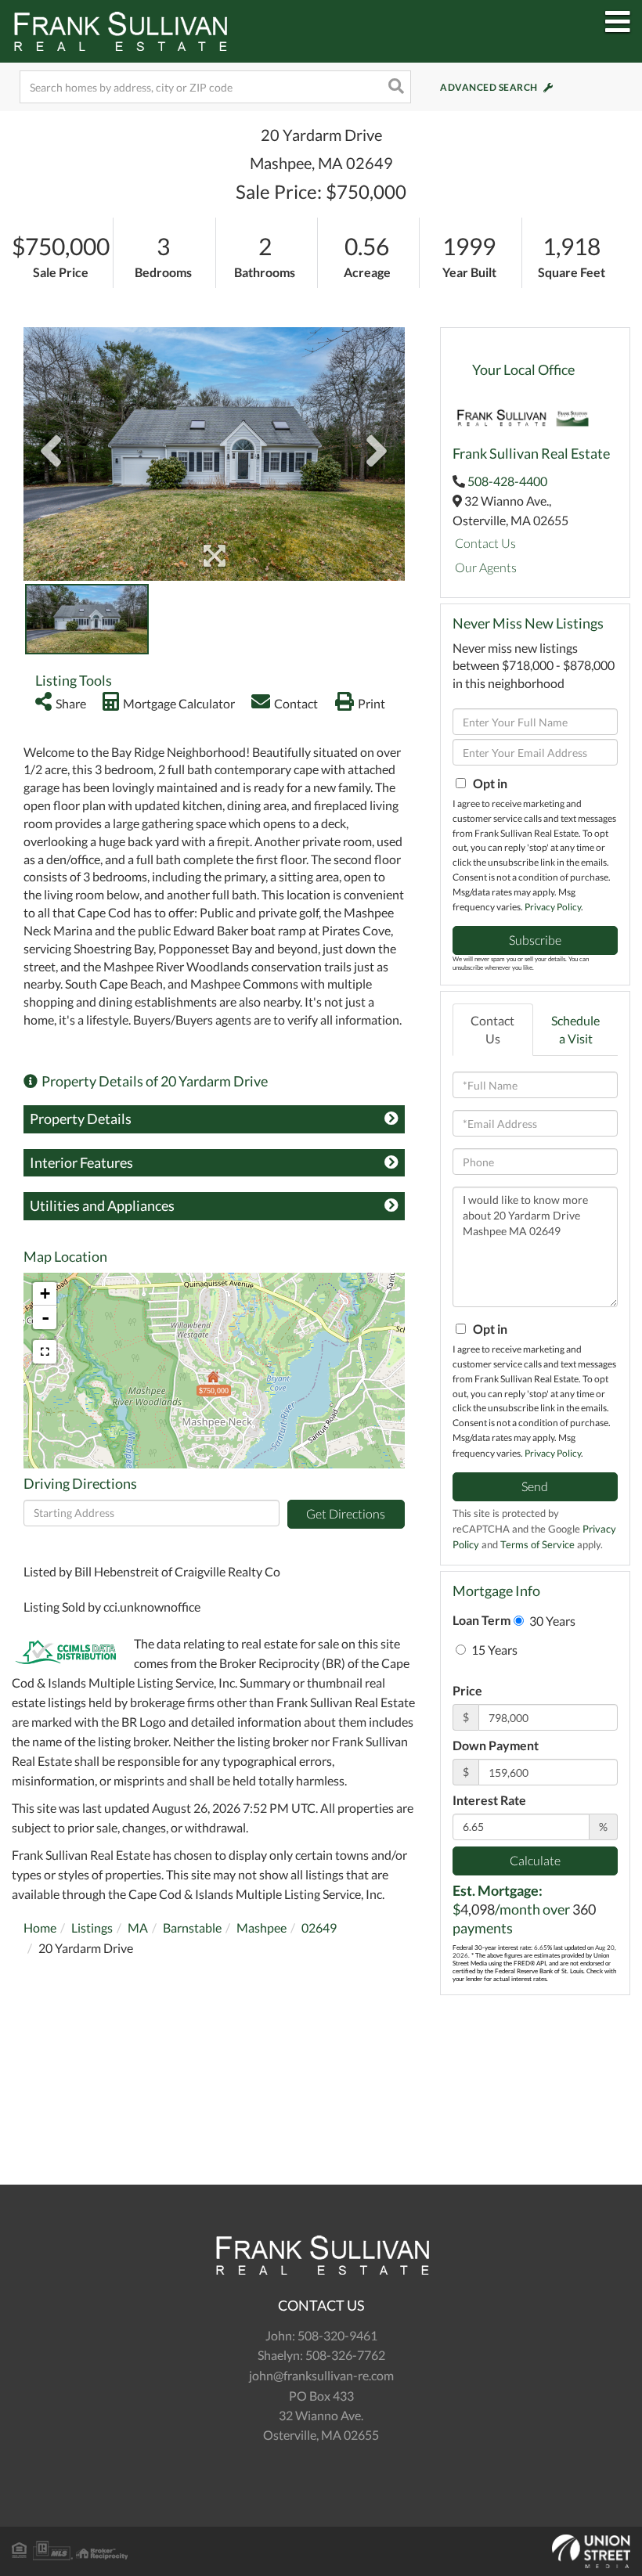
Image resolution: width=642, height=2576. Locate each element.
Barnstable (192, 1927)
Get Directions (346, 1513)
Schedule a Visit (575, 1029)
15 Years (493, 1650)
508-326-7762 (345, 2355)
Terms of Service (537, 1544)
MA (138, 1927)
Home (40, 1927)
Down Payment (496, 1745)
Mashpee (261, 1927)
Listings (92, 1927)
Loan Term (481, 1620)
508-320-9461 (337, 2335)
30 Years (551, 1621)
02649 (319, 1927)
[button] (395, 87)
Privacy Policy (553, 907)
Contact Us (485, 543)
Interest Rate (489, 1800)
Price (467, 1690)
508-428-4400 (507, 481)
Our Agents (486, 567)
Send (535, 1486)
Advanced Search (489, 87)
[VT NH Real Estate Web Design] (321, 2552)
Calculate (535, 1860)
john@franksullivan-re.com (321, 2375)
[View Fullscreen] (45, 1352)
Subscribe (535, 940)
